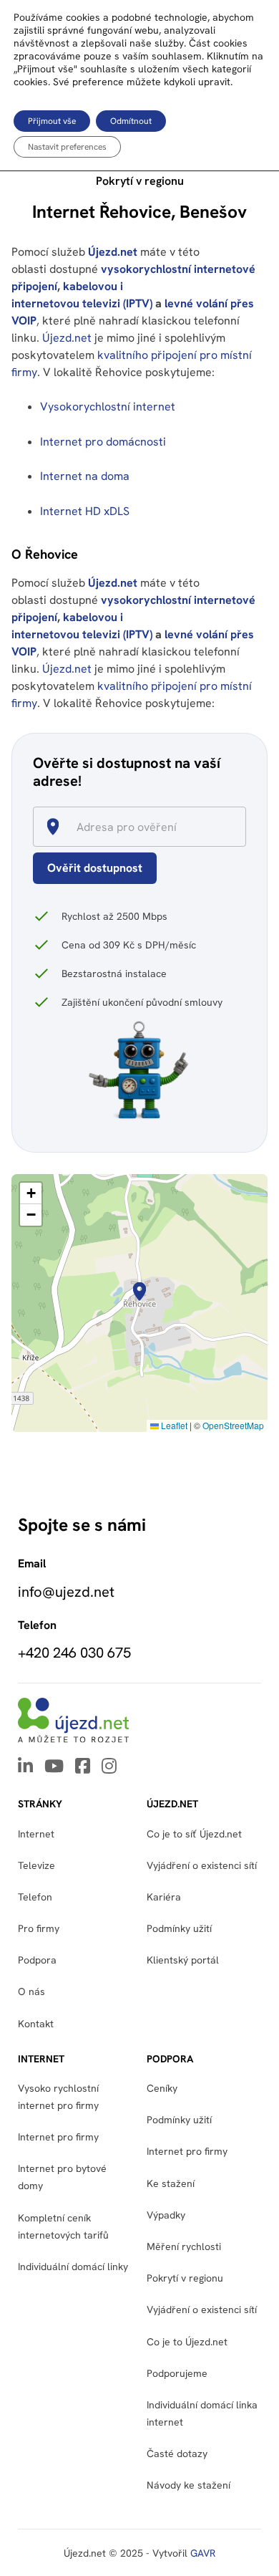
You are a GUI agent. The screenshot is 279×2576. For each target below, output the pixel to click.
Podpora (37, 1960)
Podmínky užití (179, 2120)
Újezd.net (113, 252)
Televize (36, 1865)
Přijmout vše (52, 121)
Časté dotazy (177, 2454)
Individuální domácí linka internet (202, 2413)
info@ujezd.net (66, 1592)
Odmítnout (131, 121)
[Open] (240, 828)
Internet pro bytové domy (62, 2177)
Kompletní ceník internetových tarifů (63, 2226)
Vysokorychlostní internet (108, 407)
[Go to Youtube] (54, 1767)
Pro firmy (39, 1928)
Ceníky (162, 2088)
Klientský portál (183, 1960)
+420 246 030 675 (74, 1653)
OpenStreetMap (233, 1425)
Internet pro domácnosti (104, 442)
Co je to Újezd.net (187, 2342)
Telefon (35, 1897)
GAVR (203, 2553)
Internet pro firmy (58, 2137)
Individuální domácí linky (73, 2267)
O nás (31, 1991)
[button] (139, 1292)
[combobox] (145, 827)
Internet (36, 1834)
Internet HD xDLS (85, 511)
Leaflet (173, 1425)
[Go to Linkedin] (25, 1767)
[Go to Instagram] (109, 1767)
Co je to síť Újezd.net (194, 1834)
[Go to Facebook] (83, 1767)
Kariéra (164, 1897)
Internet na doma (85, 476)
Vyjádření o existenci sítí (202, 1865)
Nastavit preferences (67, 147)
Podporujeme (177, 2373)
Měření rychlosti (184, 2246)
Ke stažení (171, 2183)
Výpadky (166, 2215)
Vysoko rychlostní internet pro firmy (58, 2097)
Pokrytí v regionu (185, 2278)
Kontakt (36, 2024)
